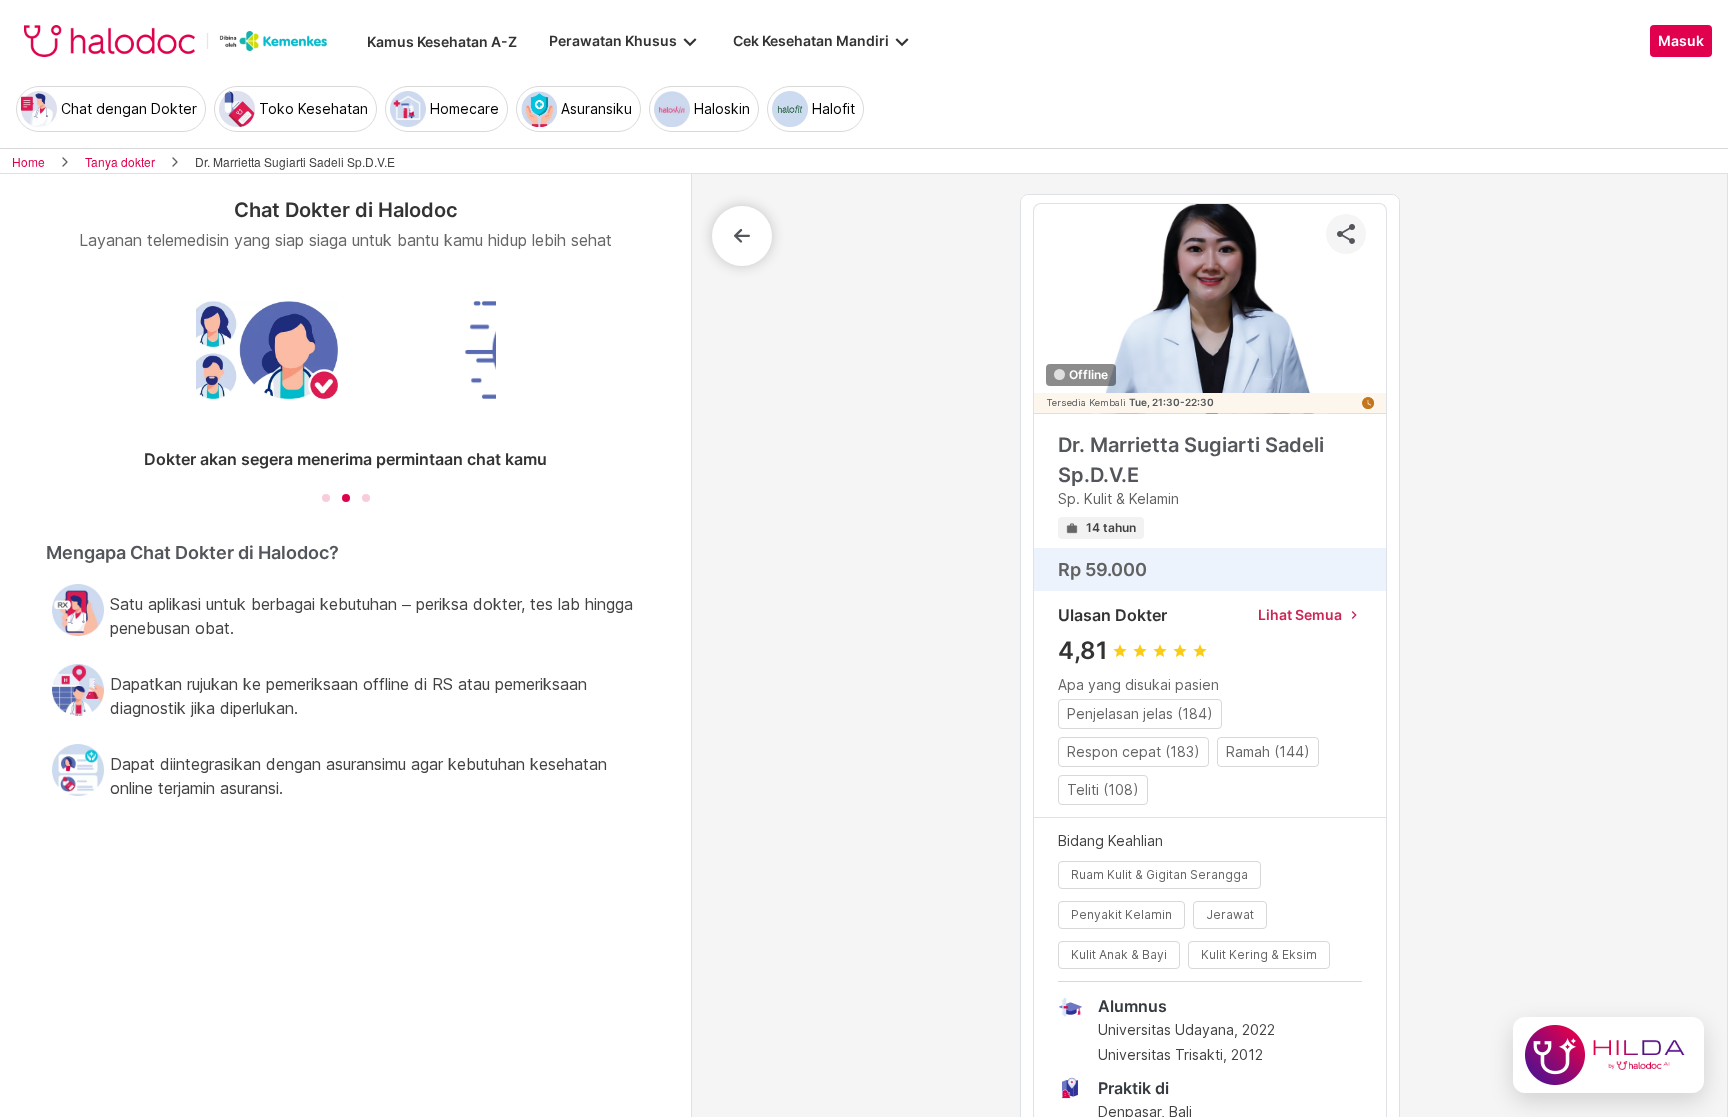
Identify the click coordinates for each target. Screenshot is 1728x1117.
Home (28, 161)
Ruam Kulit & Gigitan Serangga (1159, 874)
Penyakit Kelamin (1121, 914)
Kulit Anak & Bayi (1119, 954)
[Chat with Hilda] (1608, 1055)
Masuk (1681, 41)
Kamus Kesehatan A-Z (442, 41)
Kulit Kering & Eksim (1259, 954)
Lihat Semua (1310, 614)
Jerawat (1230, 914)
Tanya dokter (120, 161)
